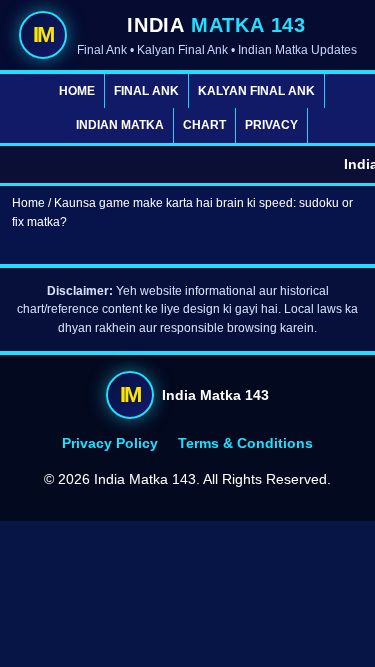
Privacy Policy (110, 443)
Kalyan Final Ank (256, 91)
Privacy (271, 125)
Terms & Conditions (245, 443)
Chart (204, 125)
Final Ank (146, 91)
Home (77, 91)
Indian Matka (120, 125)
